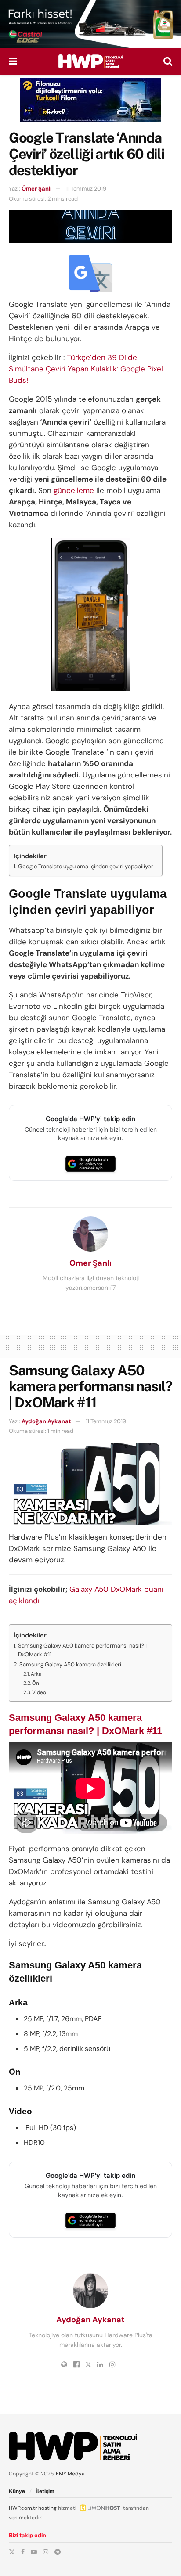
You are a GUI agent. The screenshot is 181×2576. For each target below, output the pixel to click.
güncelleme (74, 490)
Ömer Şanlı (36, 189)
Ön (36, 1683)
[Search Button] (168, 61)
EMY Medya (70, 2474)
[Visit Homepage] (90, 61)
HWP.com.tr (23, 2508)
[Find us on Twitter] (12, 2552)
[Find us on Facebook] (23, 2552)
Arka (36, 1674)
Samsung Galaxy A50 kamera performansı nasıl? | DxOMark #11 (82, 1650)
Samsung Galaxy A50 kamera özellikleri (70, 1664)
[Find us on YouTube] (34, 2552)
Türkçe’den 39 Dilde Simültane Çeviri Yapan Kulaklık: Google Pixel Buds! (86, 369)
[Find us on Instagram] (46, 2552)
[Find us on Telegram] (58, 2552)
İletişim (45, 2491)
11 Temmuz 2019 (86, 189)
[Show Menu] (13, 61)
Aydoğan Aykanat (46, 1421)
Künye (17, 2491)
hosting (47, 2508)
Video (39, 1692)
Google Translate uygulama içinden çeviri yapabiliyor (86, 866)
